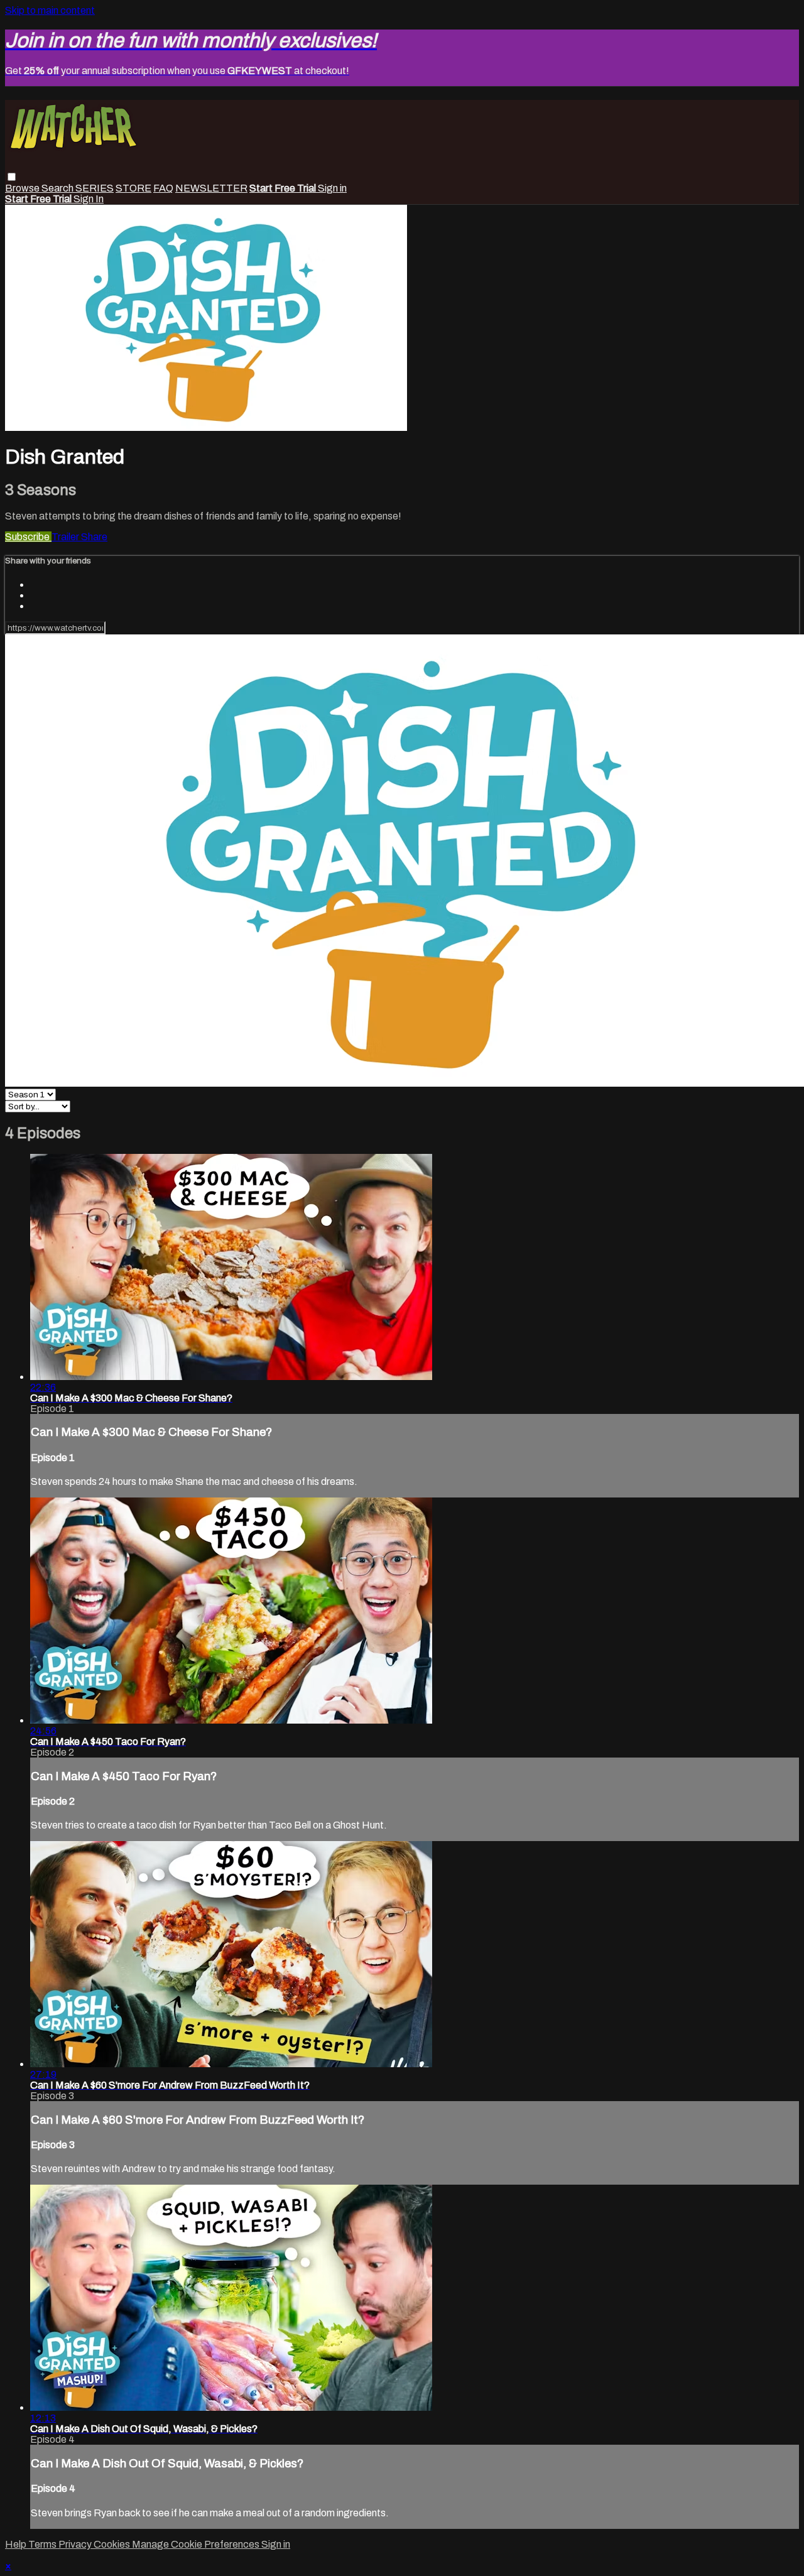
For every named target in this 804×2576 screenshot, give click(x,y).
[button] (12, 177)
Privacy (76, 2544)
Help (17, 2544)
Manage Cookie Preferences (197, 2544)
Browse (23, 188)
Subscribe (28, 537)
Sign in (332, 188)
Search (58, 188)
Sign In (89, 199)
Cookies (113, 2544)
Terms (43, 2544)
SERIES (95, 188)
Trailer (66, 537)
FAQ (163, 188)
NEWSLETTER (211, 188)
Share (94, 537)
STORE (133, 188)
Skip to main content (50, 10)
